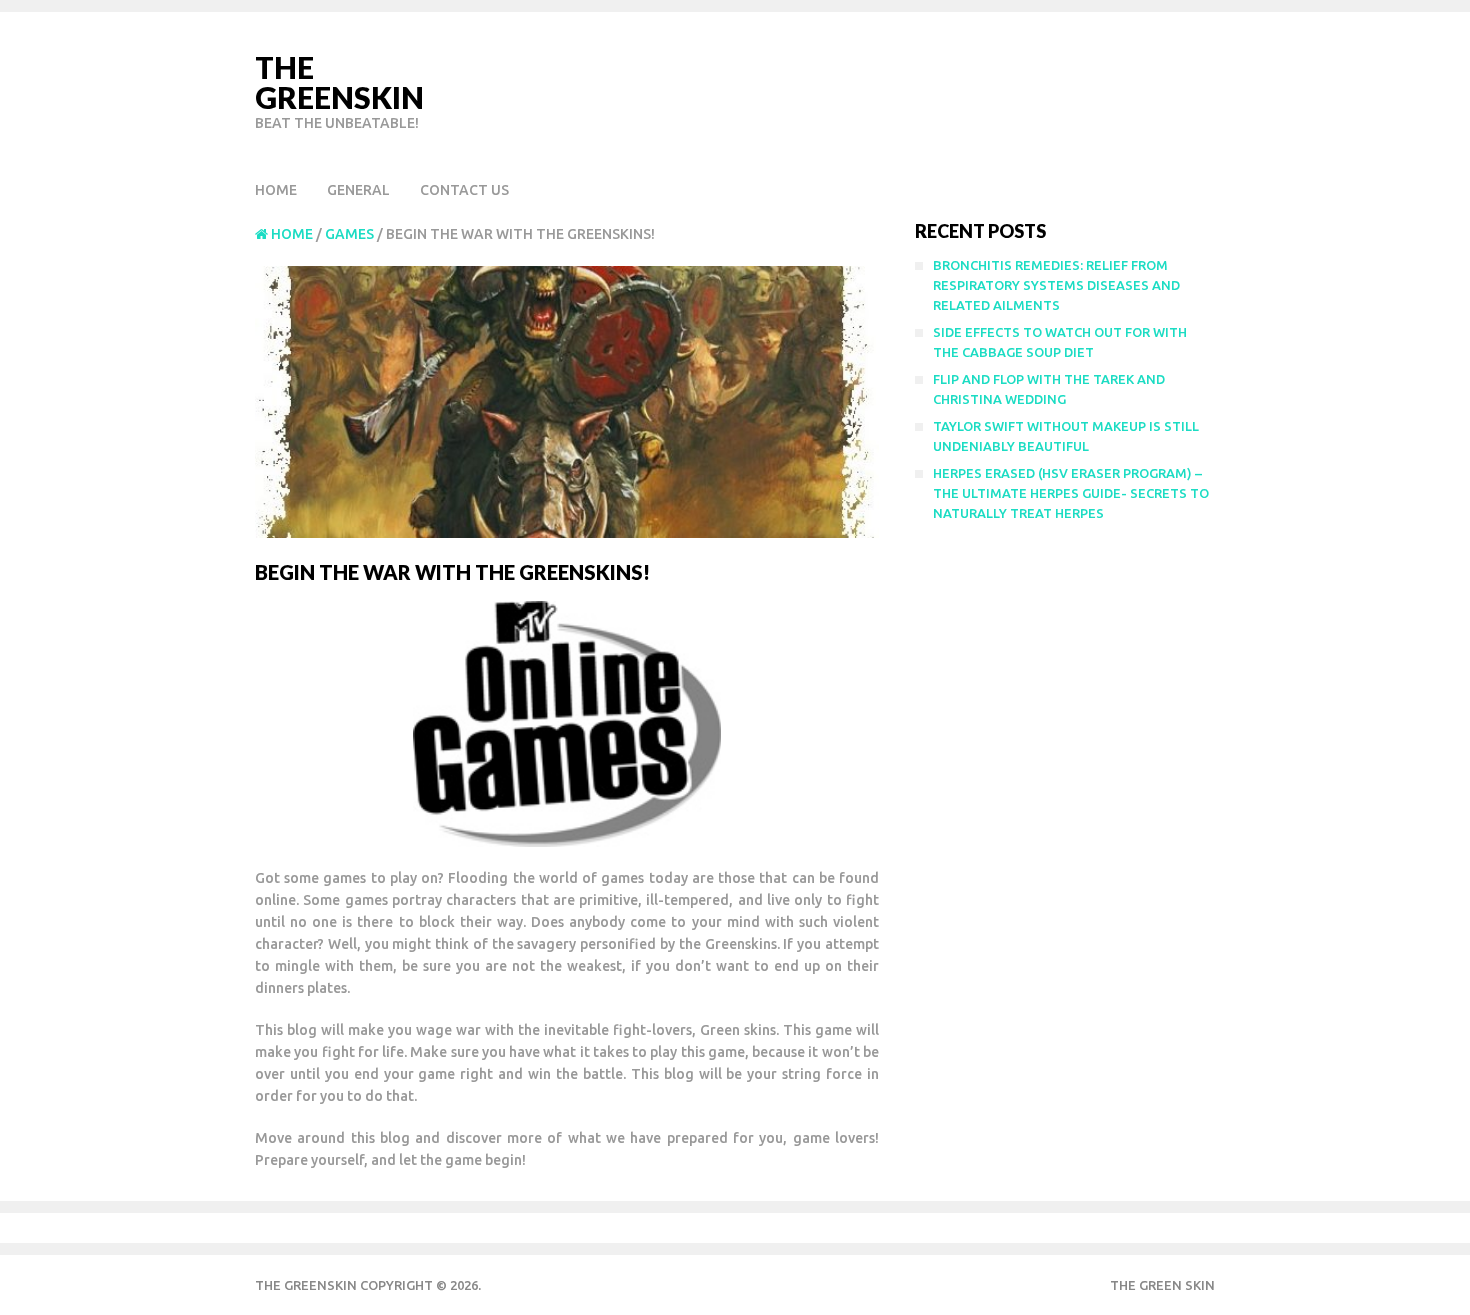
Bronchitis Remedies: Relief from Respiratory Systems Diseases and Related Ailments (1056, 285)
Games (349, 234)
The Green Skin (1162, 1285)
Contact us (464, 190)
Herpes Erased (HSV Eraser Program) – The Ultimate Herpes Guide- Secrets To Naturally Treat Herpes (1071, 493)
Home (276, 190)
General (358, 190)
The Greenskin (339, 82)
